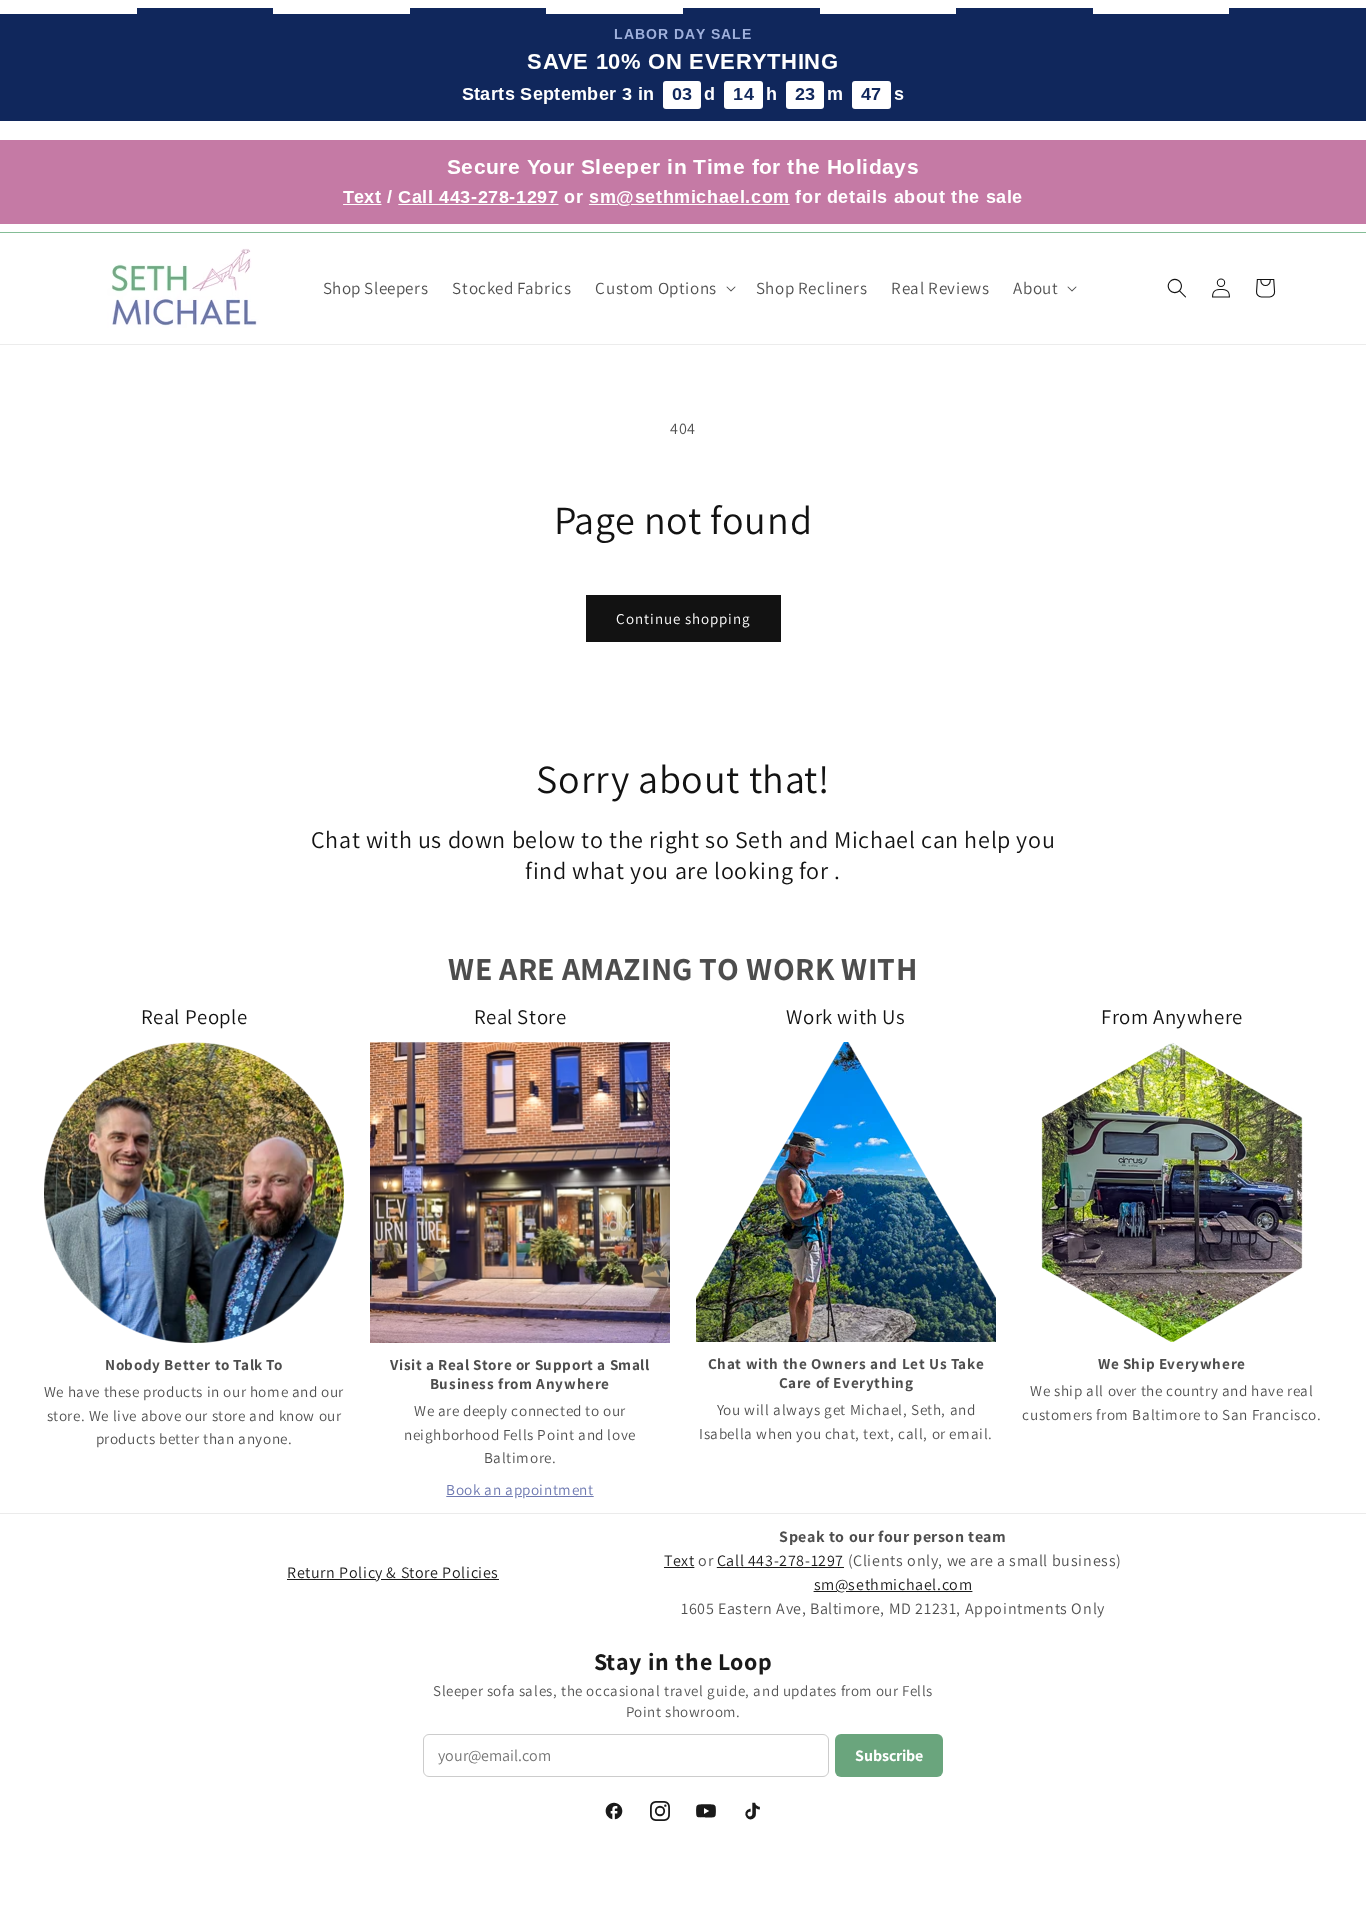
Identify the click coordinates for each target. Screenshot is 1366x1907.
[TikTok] (752, 1811)
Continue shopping (683, 618)
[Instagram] (660, 1811)
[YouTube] (706, 1811)
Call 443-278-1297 (478, 197)
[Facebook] (614, 1811)
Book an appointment (519, 1489)
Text (362, 197)
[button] (663, 288)
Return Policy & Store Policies (393, 1572)
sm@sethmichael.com (893, 1584)
